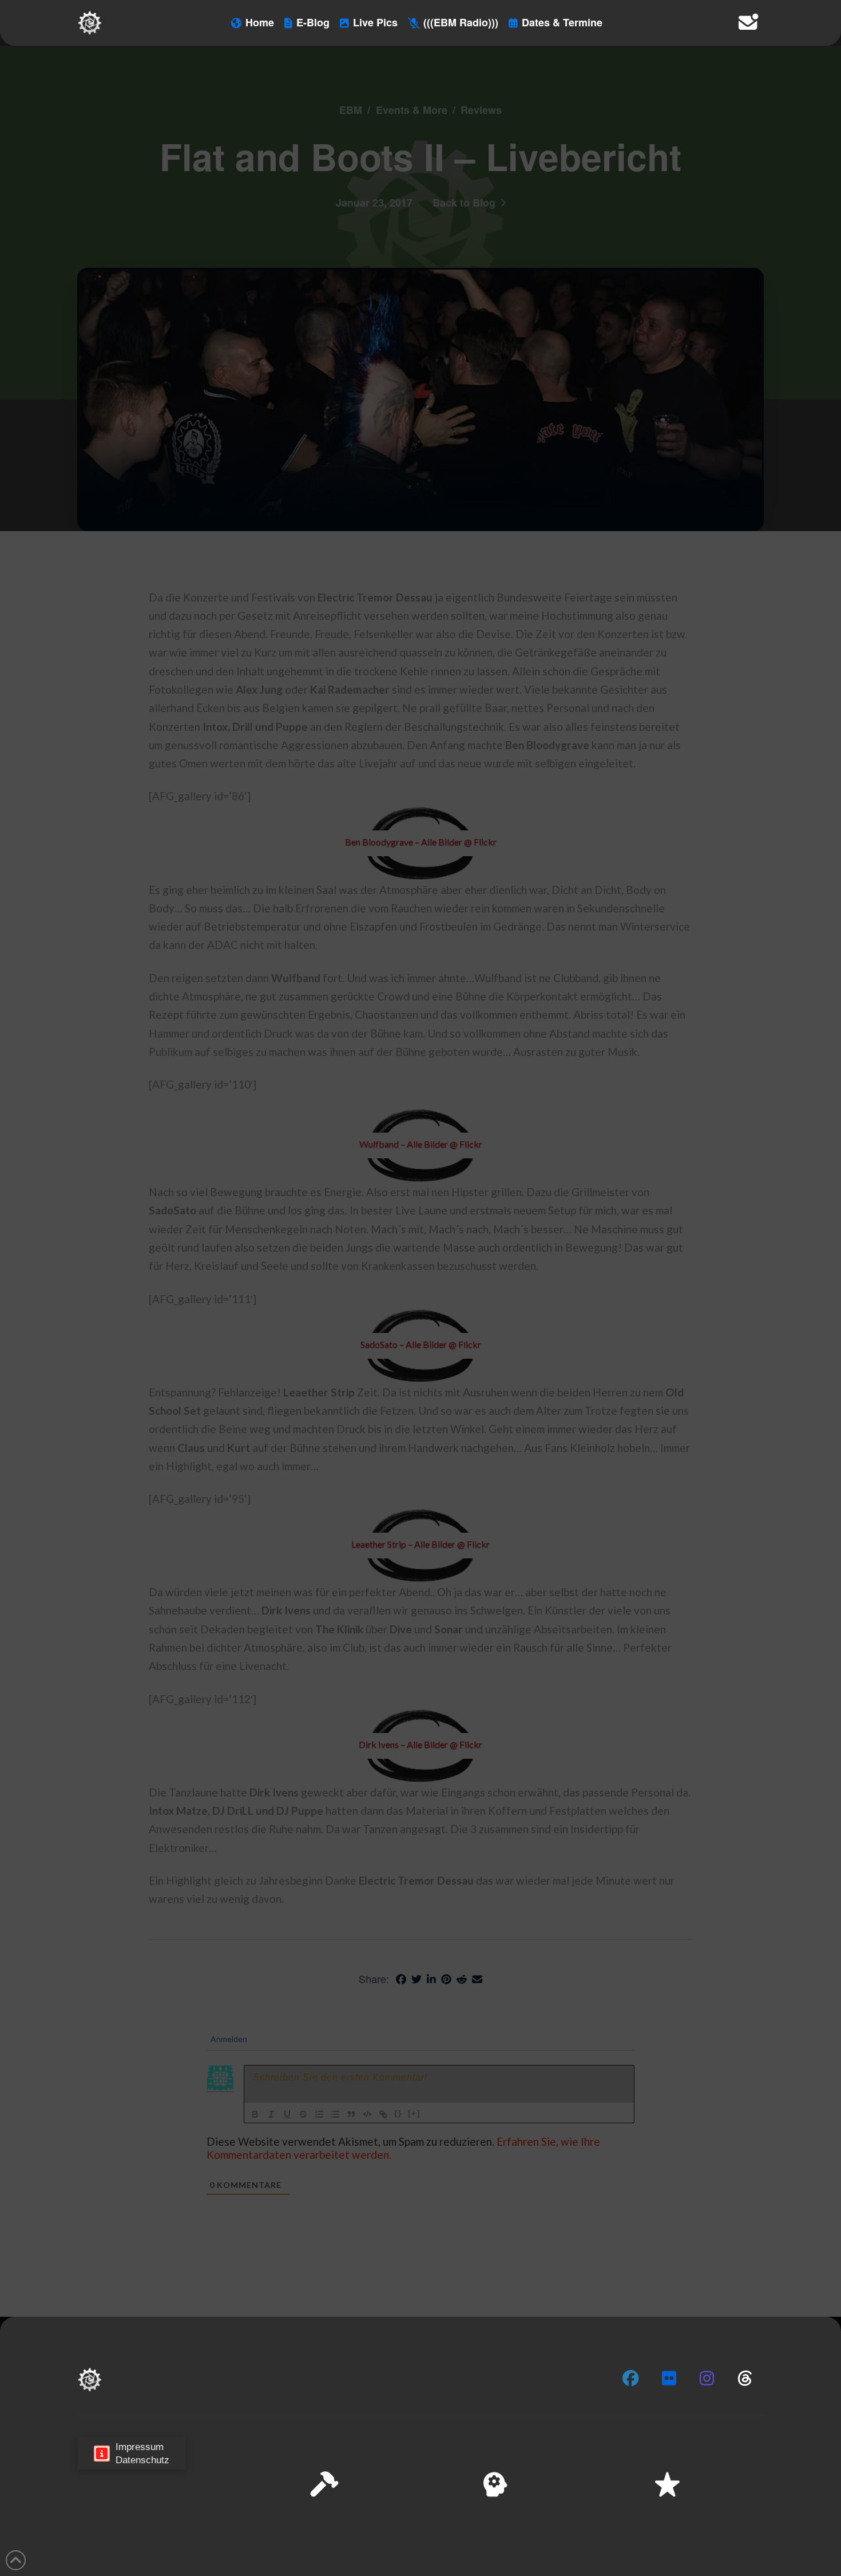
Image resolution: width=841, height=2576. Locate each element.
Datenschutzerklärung (673, 2559)
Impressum (739, 2559)
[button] (818, 2452)
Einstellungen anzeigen (773, 2530)
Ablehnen (688, 2530)
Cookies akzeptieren (607, 2530)
